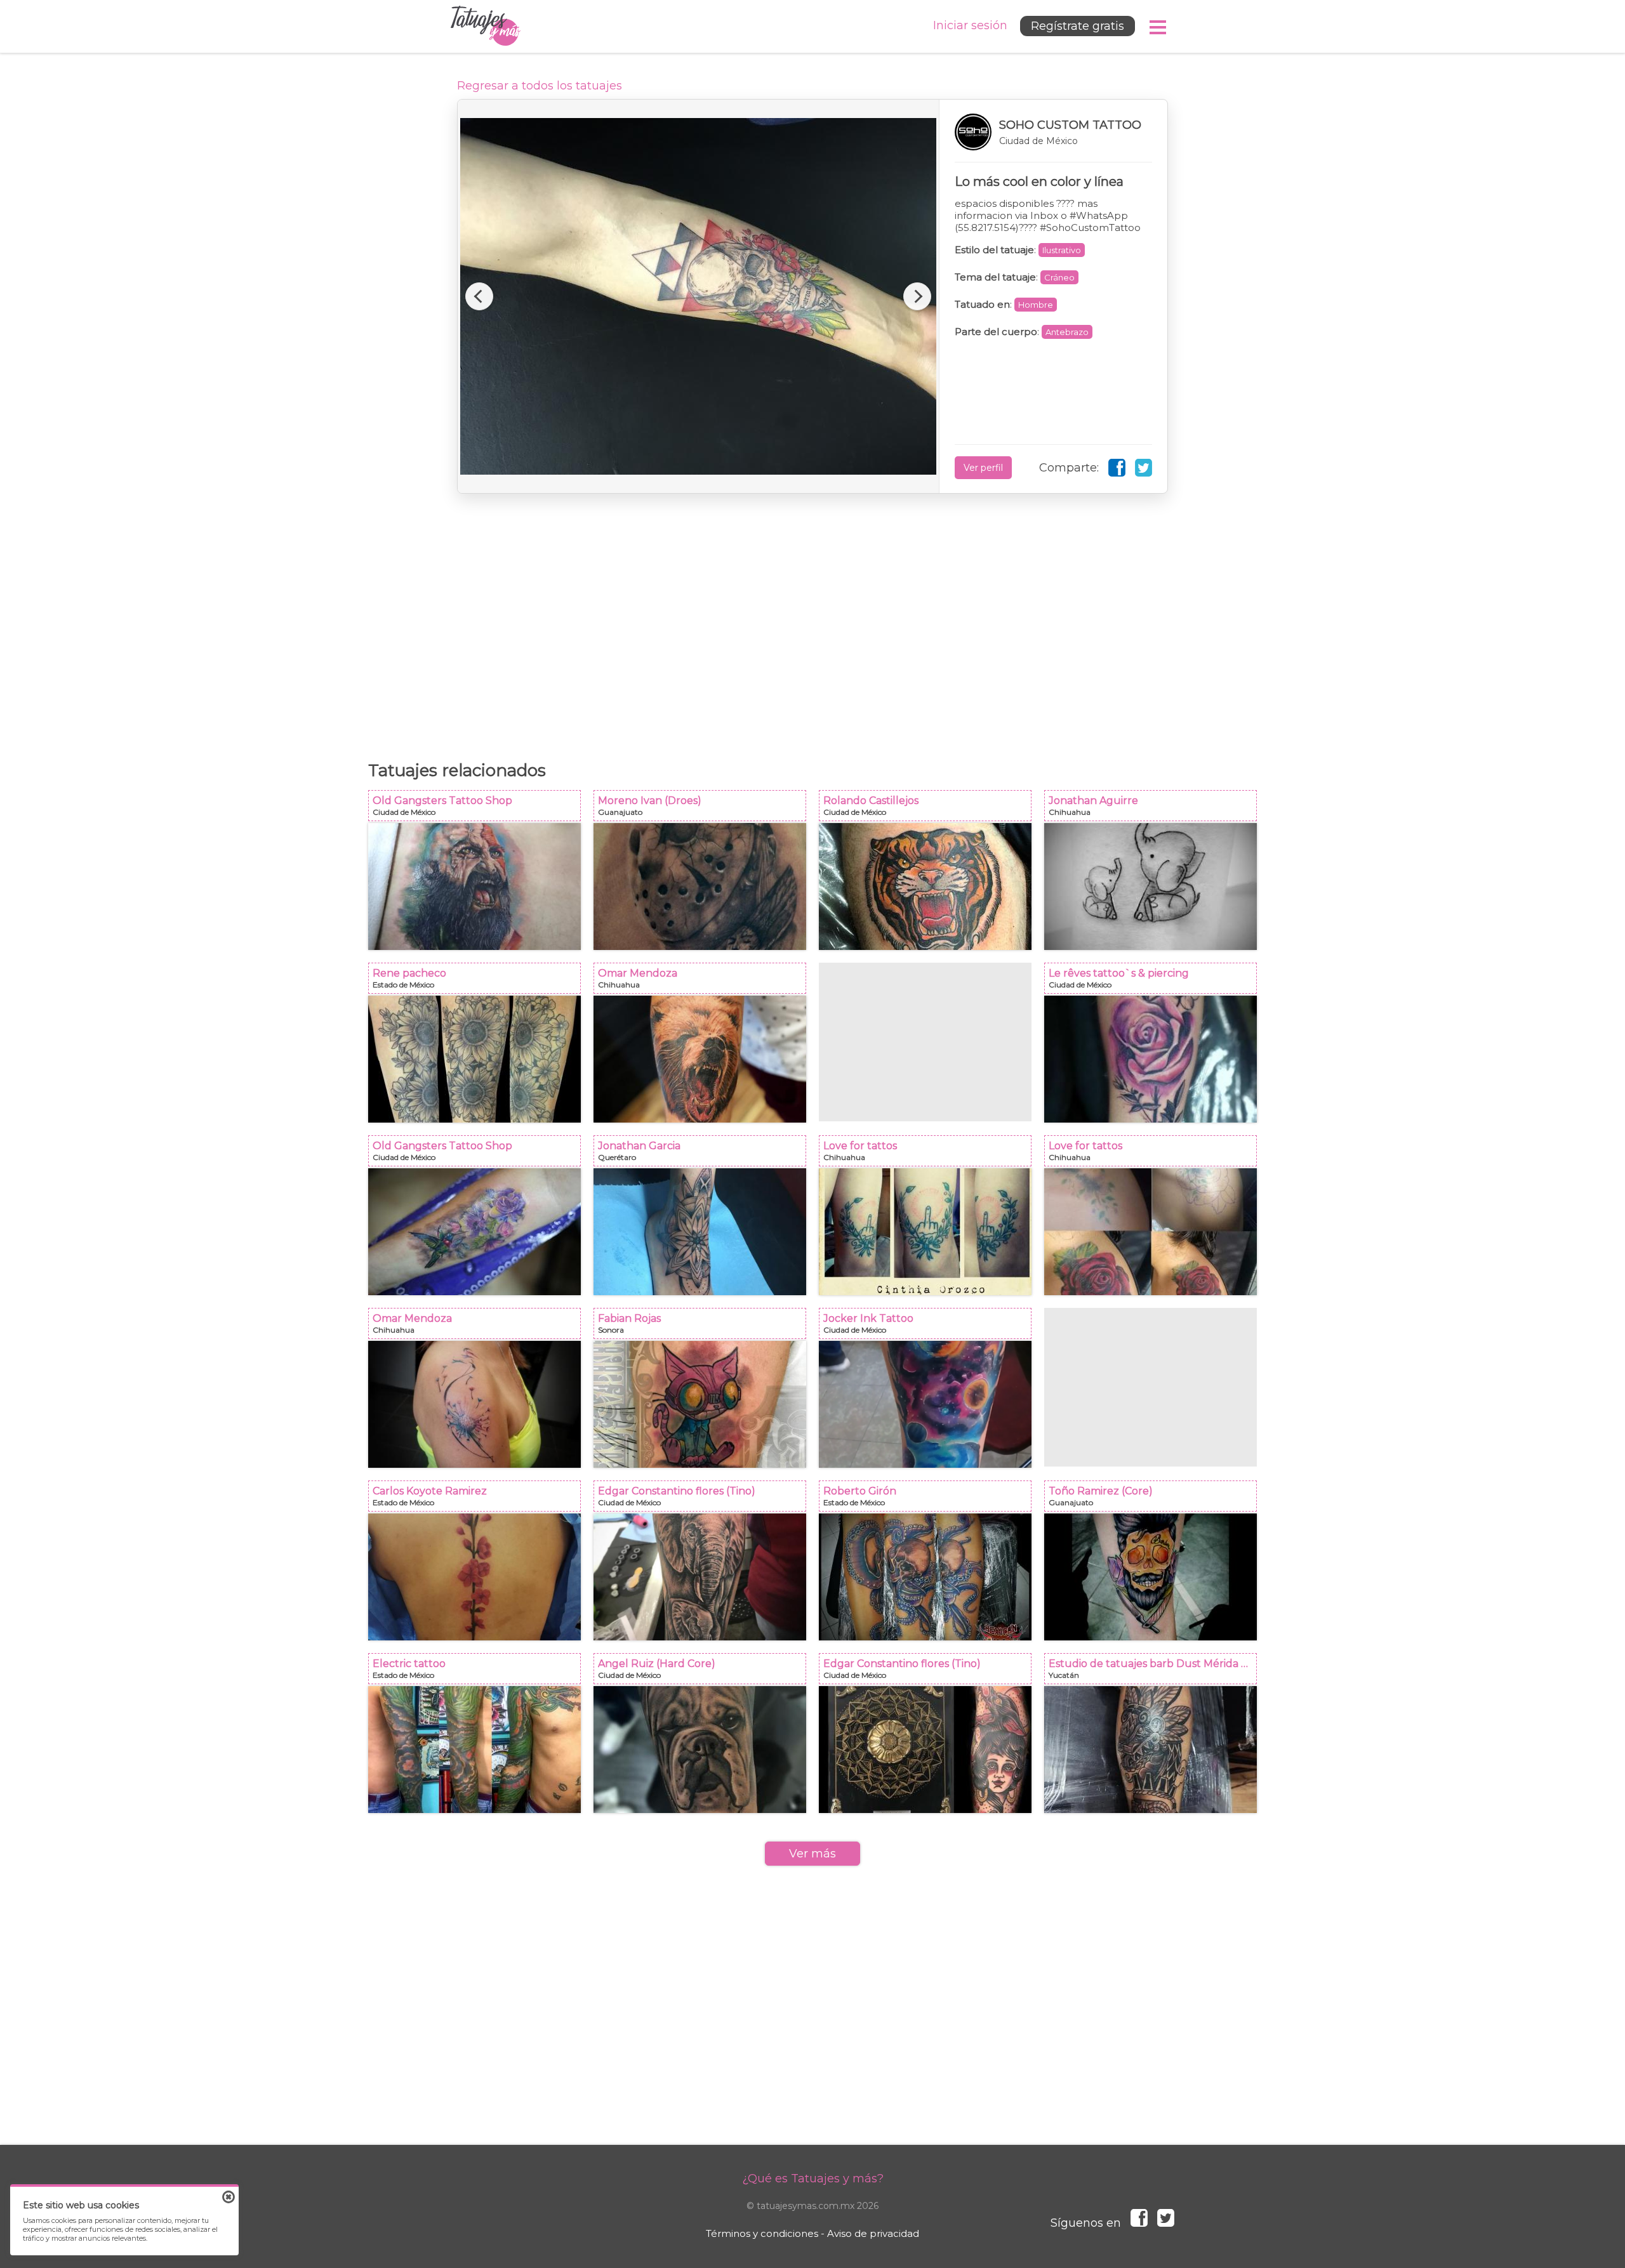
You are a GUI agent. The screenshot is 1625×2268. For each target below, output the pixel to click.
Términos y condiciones (762, 2233)
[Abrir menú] (1158, 27)
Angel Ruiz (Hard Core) (704, 1672)
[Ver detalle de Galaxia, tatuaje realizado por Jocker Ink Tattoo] (925, 1404)
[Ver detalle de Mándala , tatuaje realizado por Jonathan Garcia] (700, 1232)
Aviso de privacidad (873, 2233)
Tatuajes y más (486, 26)
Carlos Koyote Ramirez (478, 1500)
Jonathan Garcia (704, 1155)
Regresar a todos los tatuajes (540, 86)
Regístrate (1078, 26)
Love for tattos (929, 1155)
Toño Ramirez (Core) (1154, 1500)
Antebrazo (1067, 332)
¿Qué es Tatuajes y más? (813, 2179)
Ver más (812, 1854)
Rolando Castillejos (929, 809)
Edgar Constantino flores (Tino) (704, 1500)
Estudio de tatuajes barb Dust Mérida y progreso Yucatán (1154, 1672)
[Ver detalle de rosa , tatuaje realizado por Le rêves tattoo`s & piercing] (1151, 1059)
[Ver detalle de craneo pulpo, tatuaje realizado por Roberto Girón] (925, 1577)
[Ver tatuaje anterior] (479, 296)
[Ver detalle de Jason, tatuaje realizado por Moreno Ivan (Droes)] (700, 887)
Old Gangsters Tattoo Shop (478, 809)
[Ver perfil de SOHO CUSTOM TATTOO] (1053, 132)
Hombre (1036, 305)
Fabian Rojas (704, 1327)
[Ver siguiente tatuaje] (917, 296)
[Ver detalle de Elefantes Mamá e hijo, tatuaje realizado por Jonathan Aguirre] (1151, 887)
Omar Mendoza (704, 982)
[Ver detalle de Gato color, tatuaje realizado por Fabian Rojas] (700, 1404)
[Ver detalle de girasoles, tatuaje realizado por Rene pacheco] (474, 1059)
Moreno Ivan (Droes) (704, 809)
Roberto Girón (929, 1500)
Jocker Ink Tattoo (929, 1327)
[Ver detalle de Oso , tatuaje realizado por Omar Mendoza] (700, 1059)
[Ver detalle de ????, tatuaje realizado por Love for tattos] (1151, 1232)
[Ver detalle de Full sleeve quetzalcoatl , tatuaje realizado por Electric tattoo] (474, 1750)
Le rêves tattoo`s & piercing (1154, 982)
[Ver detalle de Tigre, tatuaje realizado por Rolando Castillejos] (925, 887)
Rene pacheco (478, 982)
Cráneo (1059, 277)
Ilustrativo (1062, 250)
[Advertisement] (812, 621)
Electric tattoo (478, 1672)
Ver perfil (983, 468)
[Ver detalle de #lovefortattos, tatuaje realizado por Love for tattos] (925, 1232)
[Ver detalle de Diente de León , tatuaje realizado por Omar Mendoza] (474, 1404)
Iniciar (970, 25)
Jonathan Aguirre (1154, 809)
